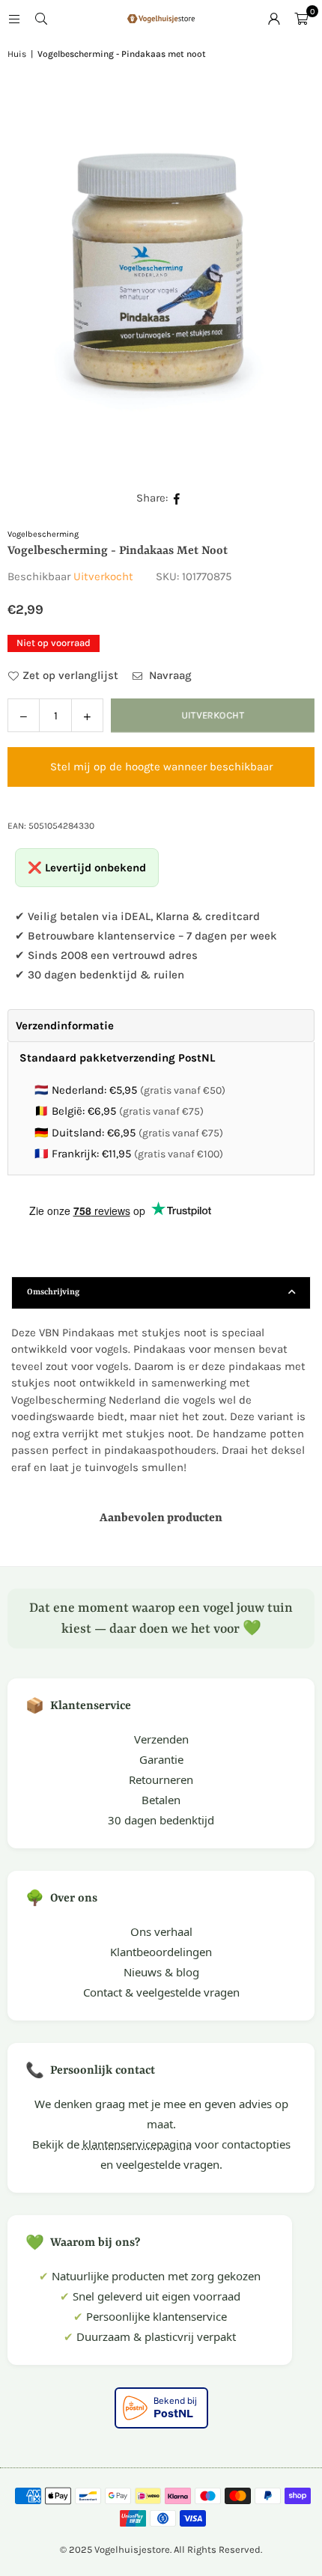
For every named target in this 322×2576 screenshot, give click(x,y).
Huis (17, 54)
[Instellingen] (274, 19)
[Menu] (14, 19)
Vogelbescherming (43, 534)
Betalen (161, 1800)
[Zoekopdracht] (41, 19)
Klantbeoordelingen (161, 1952)
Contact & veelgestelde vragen (161, 1992)
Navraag (169, 675)
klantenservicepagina (137, 2144)
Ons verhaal (161, 1931)
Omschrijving (53, 1292)
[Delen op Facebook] (177, 498)
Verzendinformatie (65, 1026)
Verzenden (161, 1739)
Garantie (161, 1759)
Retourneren (161, 1779)
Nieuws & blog (161, 1972)
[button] (301, 19)
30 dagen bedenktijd (161, 1820)
